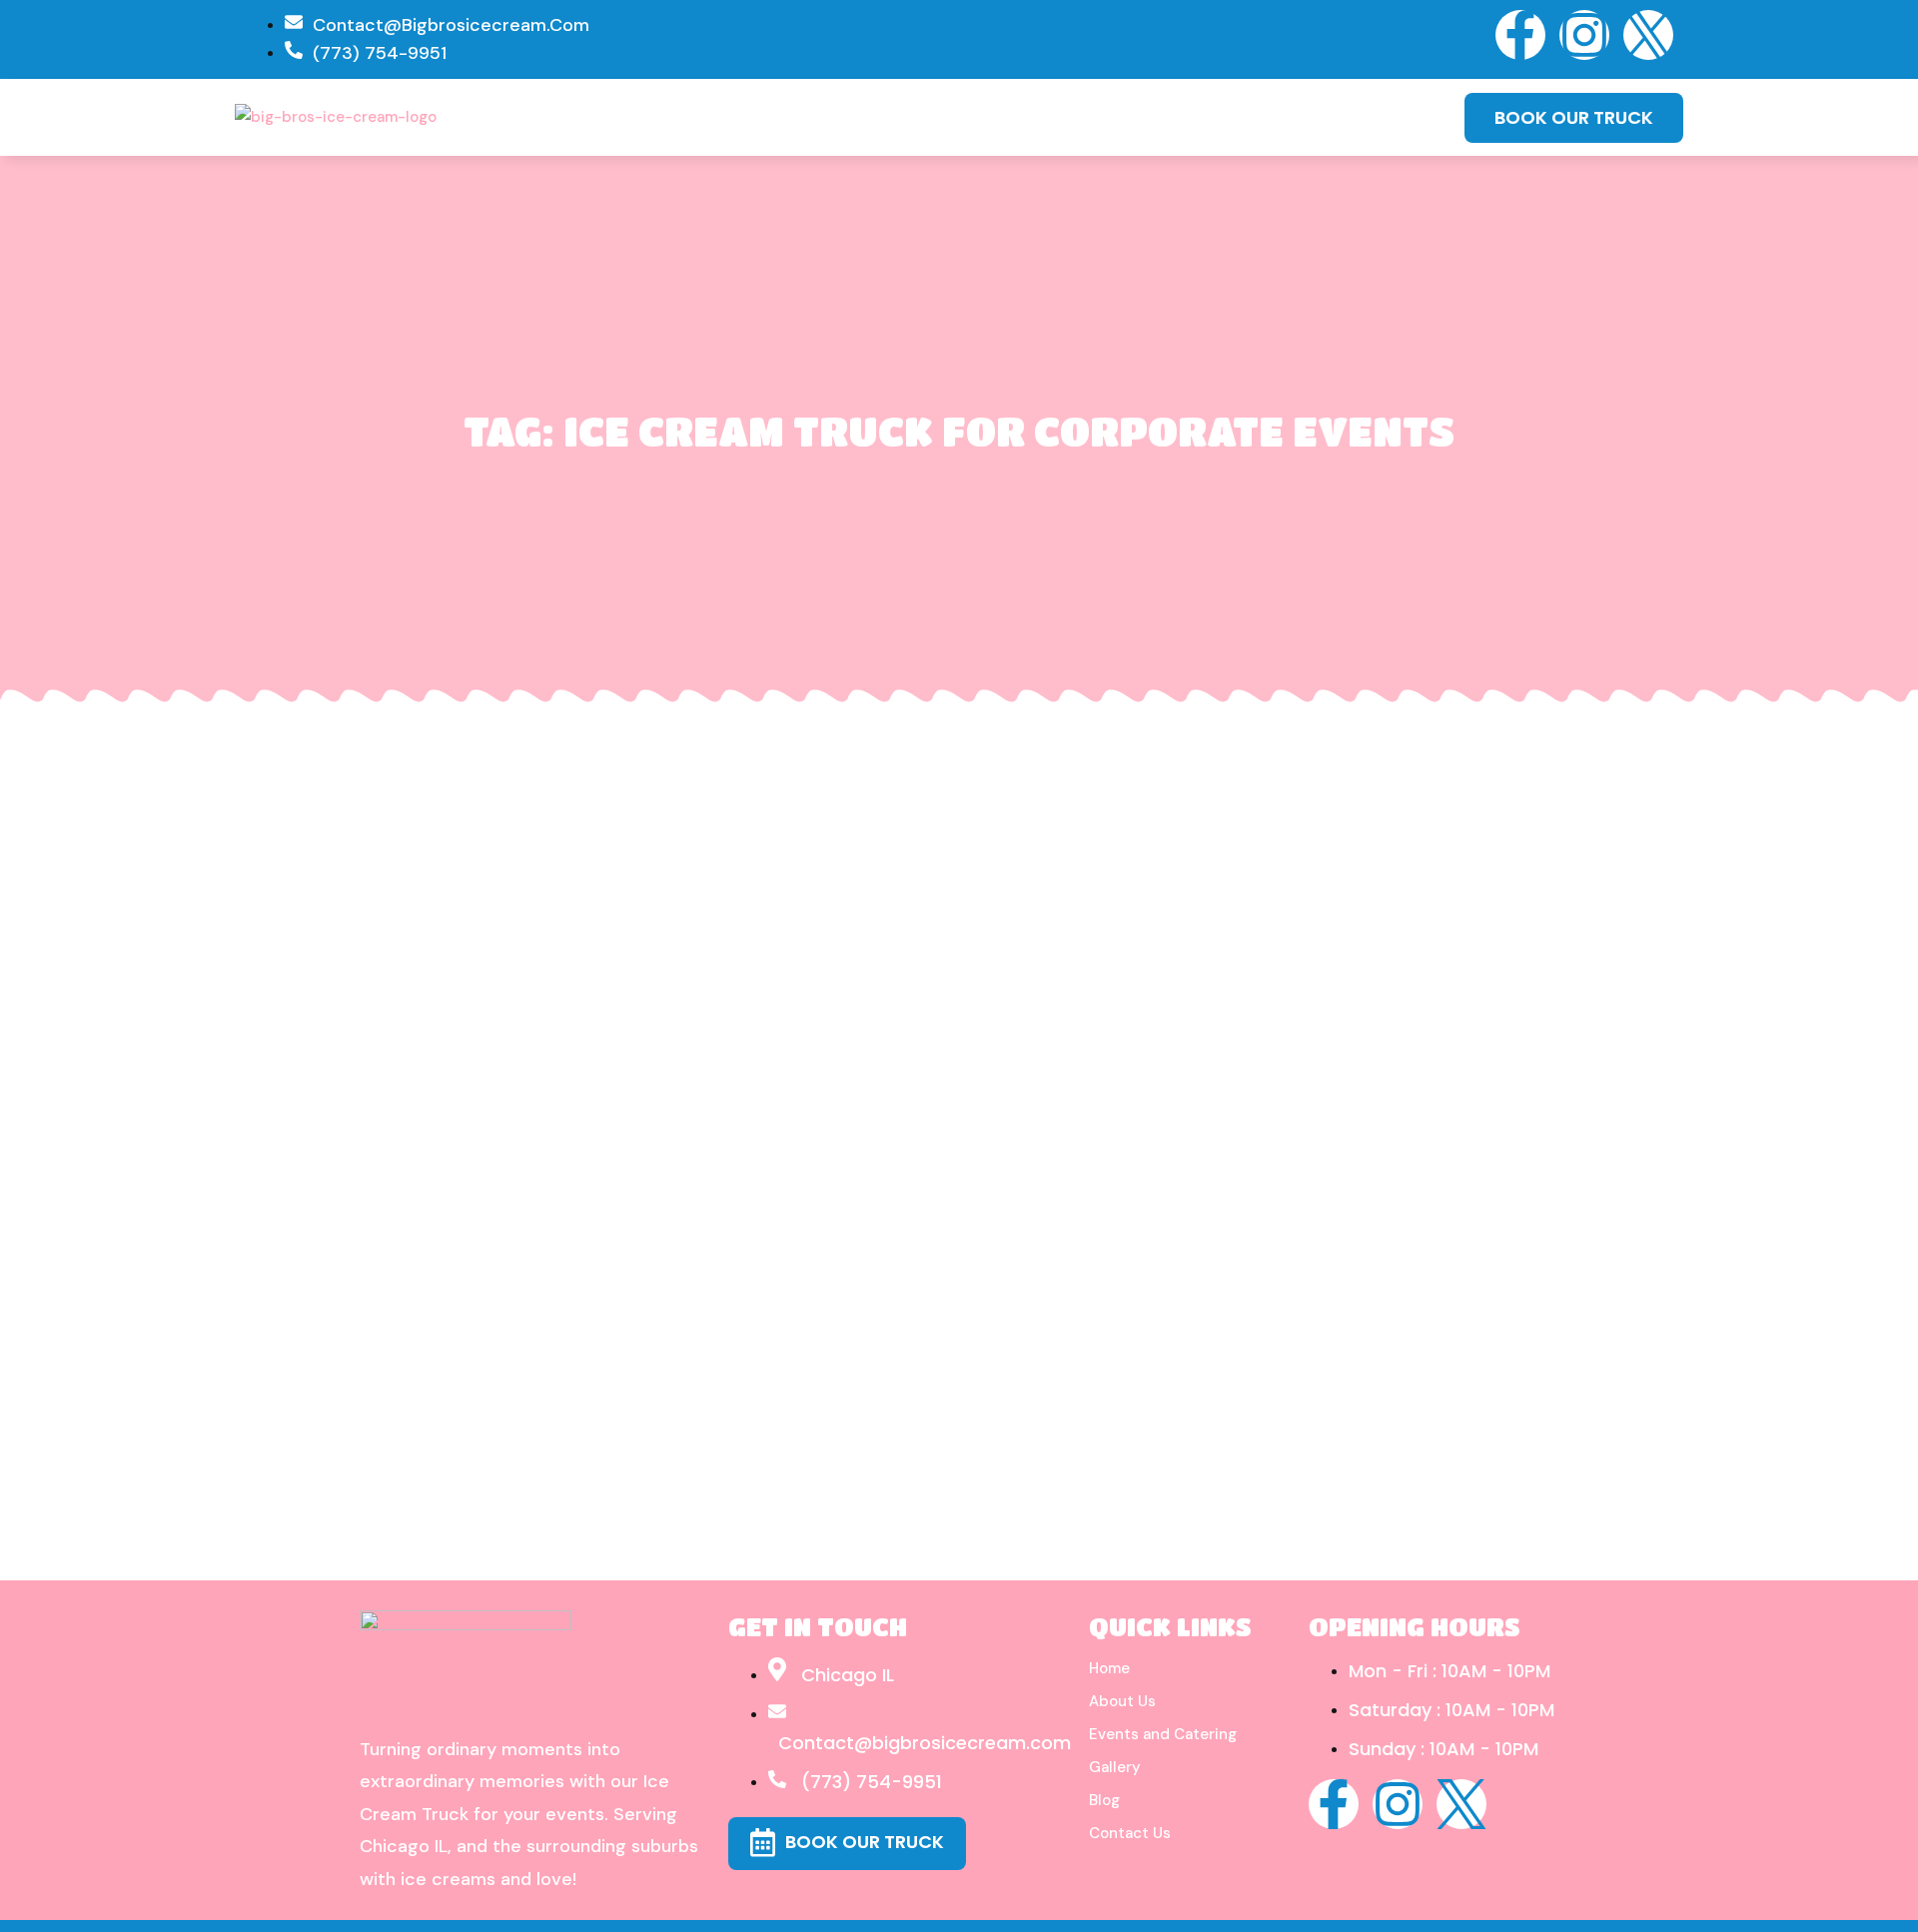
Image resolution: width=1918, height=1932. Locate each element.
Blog (1104, 1800)
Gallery (1115, 1767)
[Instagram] (1584, 35)
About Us (1122, 1701)
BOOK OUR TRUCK (1574, 117)
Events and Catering (1163, 1734)
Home (1109, 1668)
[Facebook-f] (1520, 35)
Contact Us (1130, 1833)
